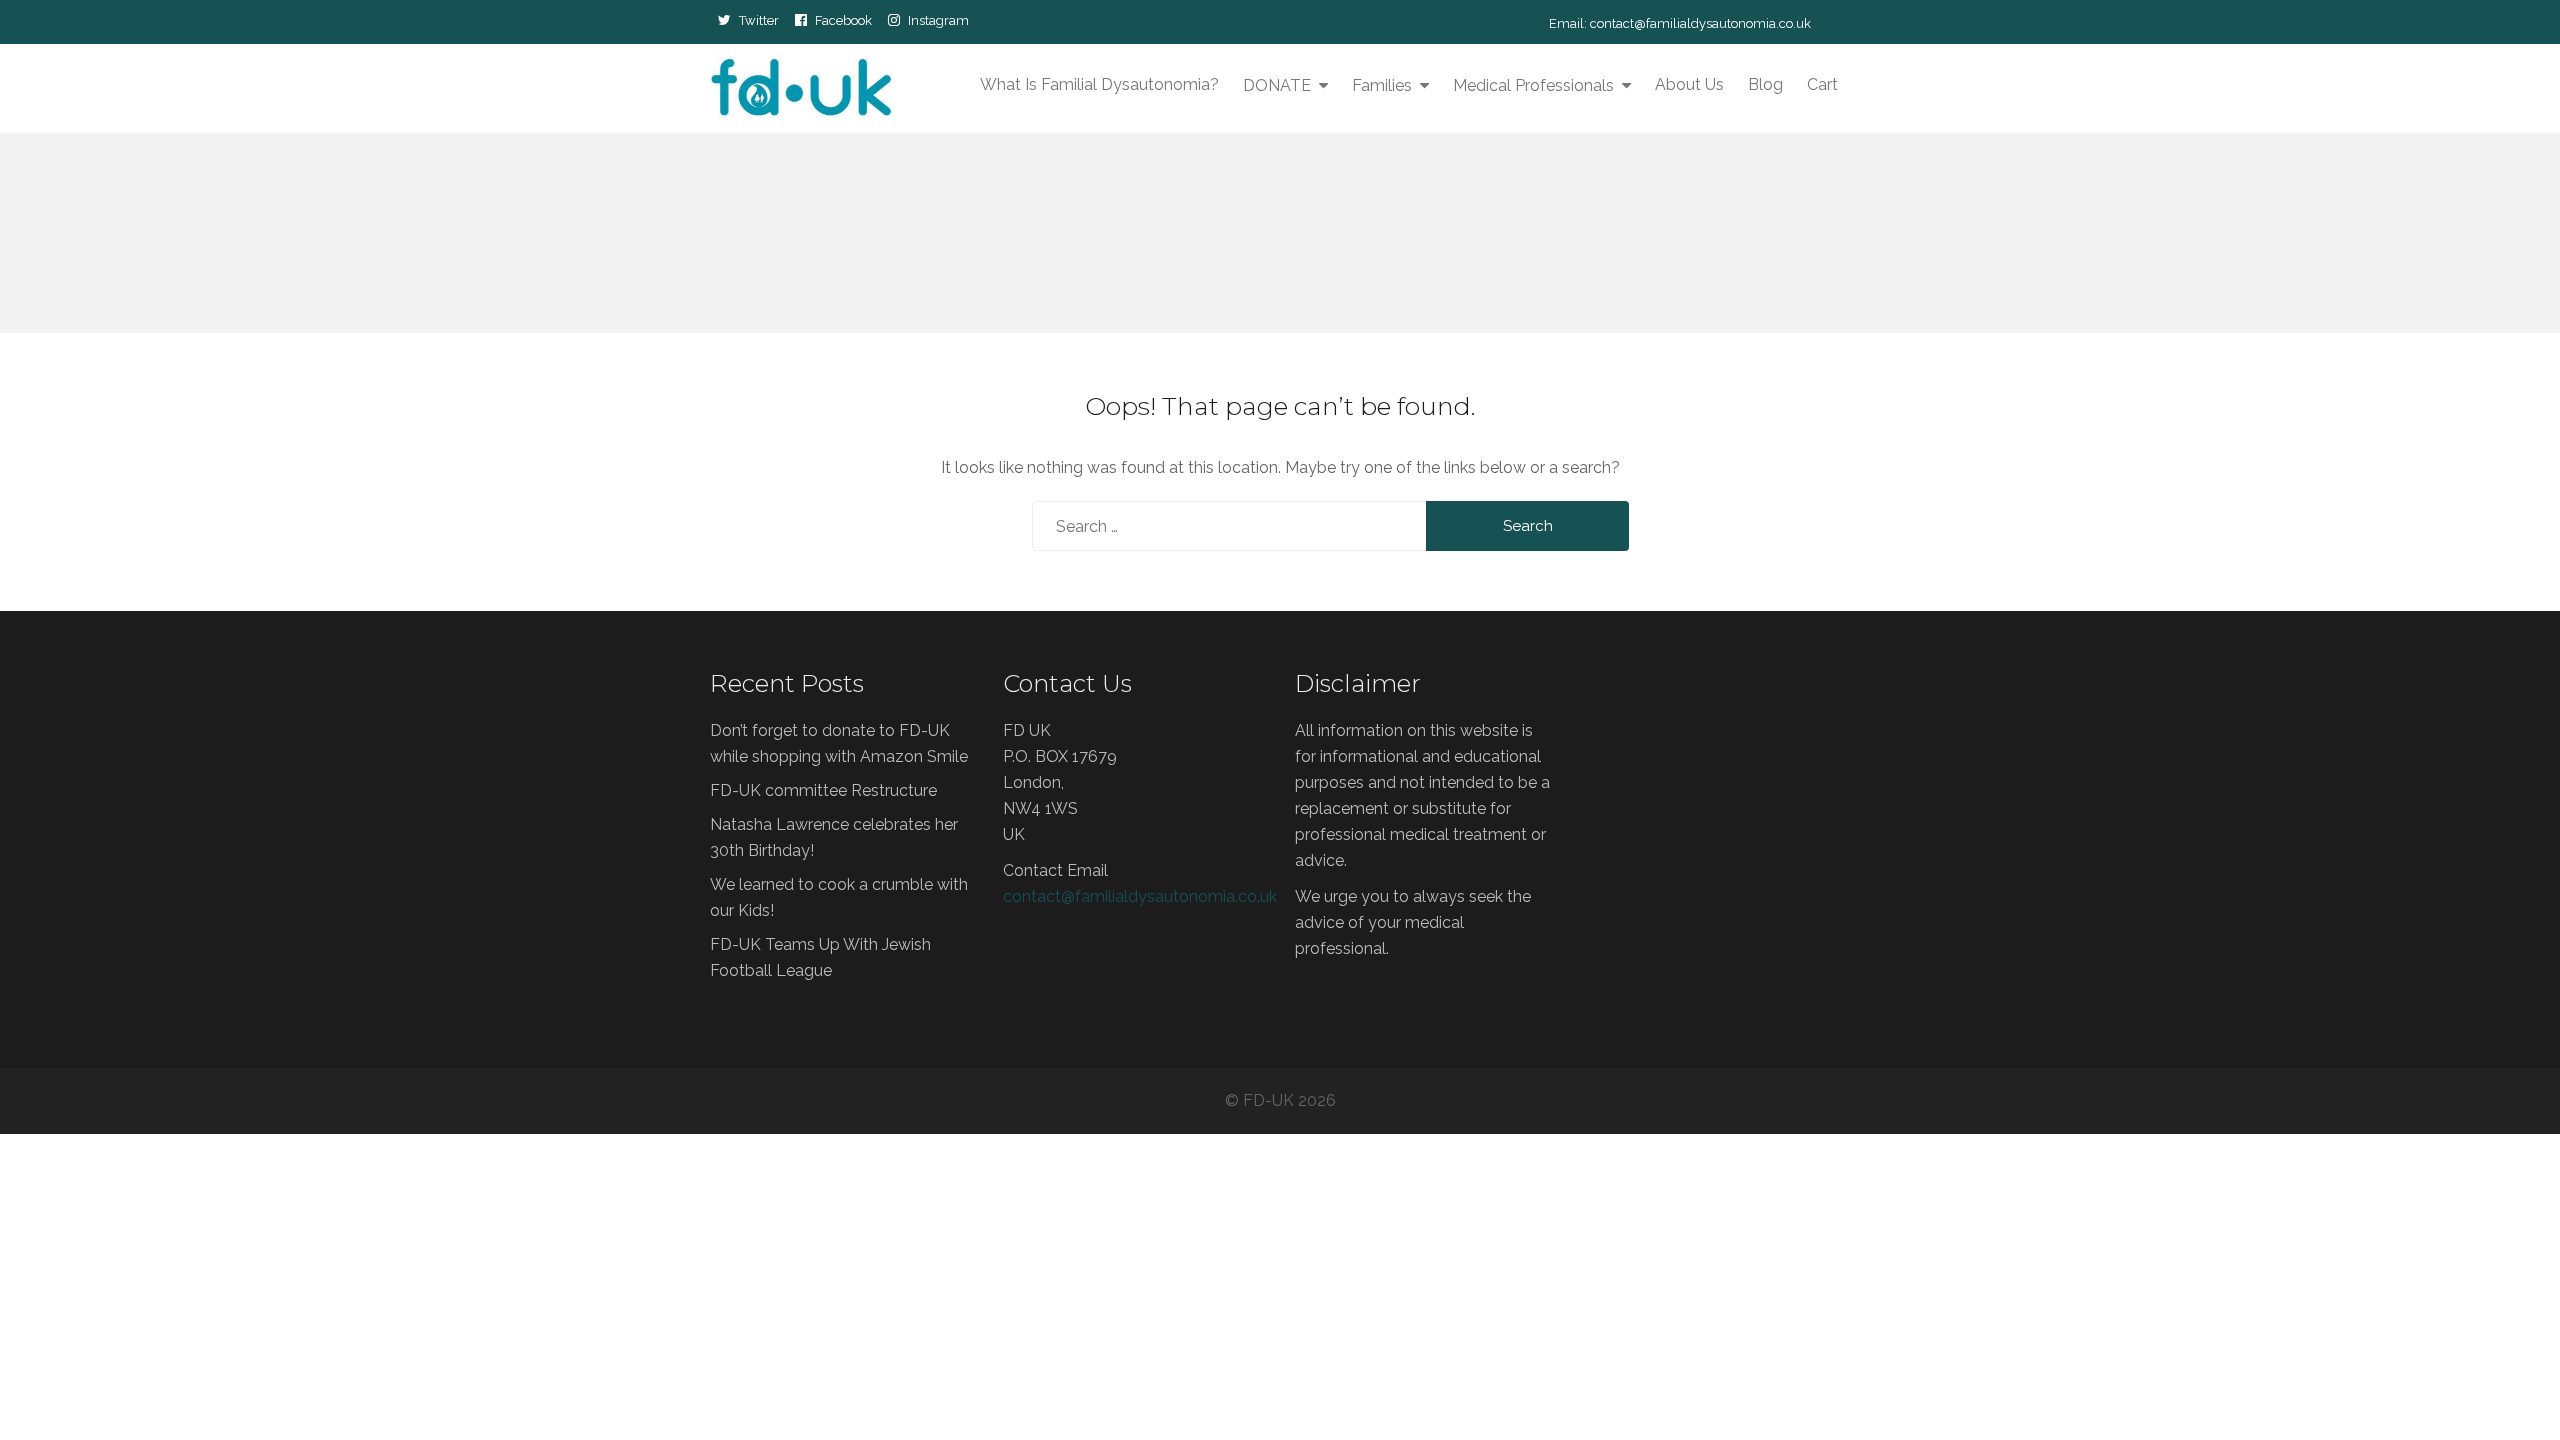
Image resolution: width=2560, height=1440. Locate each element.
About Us (1689, 84)
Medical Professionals (1533, 85)
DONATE (1277, 85)
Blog (1765, 84)
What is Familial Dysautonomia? (1099, 84)
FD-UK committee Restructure (823, 790)
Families (1382, 85)
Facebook (843, 20)
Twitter (759, 20)
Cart (1822, 84)
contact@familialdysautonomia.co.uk (1700, 23)
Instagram (938, 20)
